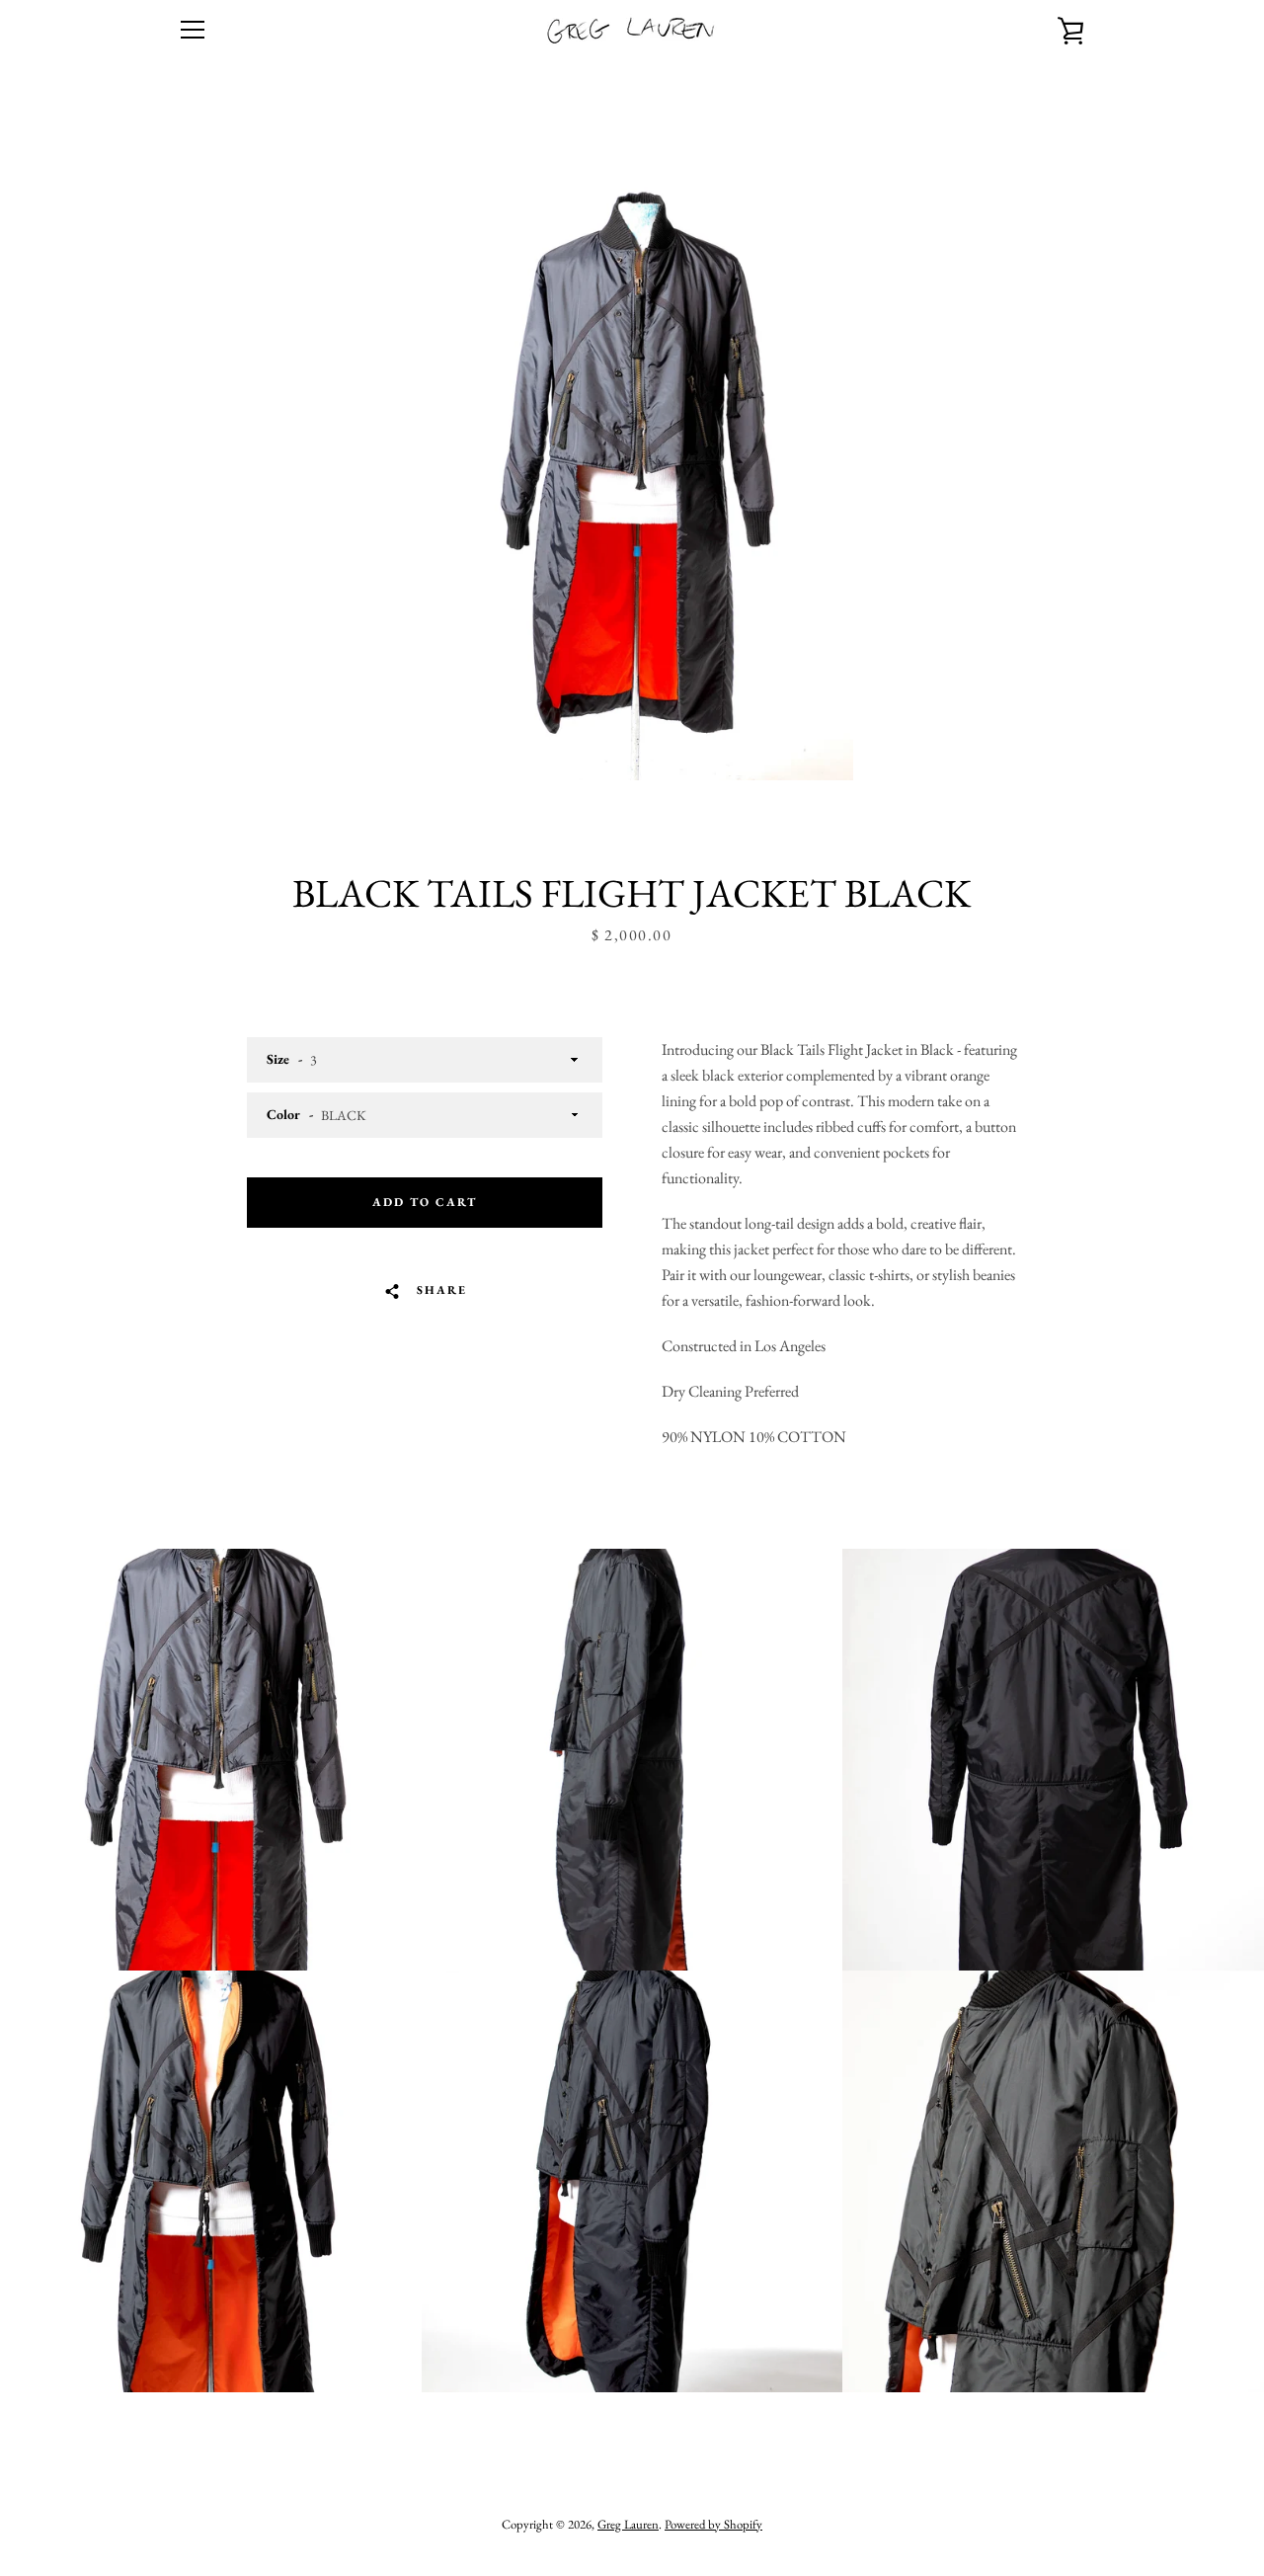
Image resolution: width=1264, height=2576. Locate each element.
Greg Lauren (628, 2524)
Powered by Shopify (713, 2524)
